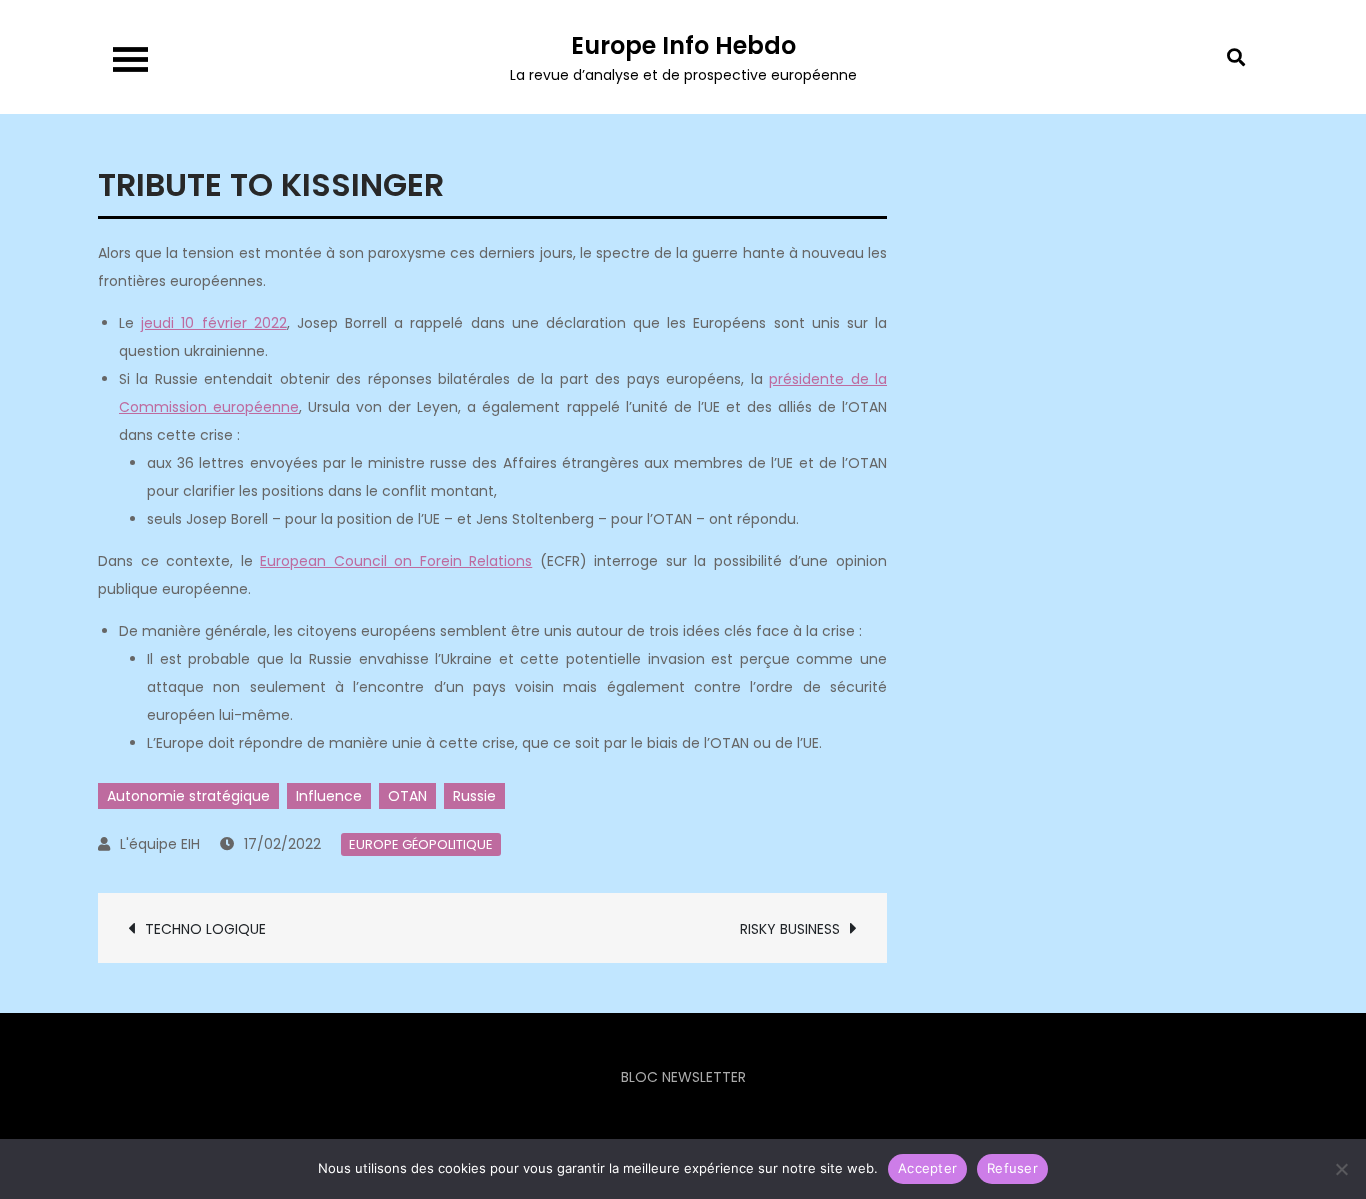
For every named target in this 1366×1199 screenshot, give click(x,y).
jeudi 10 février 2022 (214, 323)
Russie (474, 796)
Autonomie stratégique (188, 796)
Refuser (1012, 1168)
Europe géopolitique (421, 844)
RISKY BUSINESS (790, 929)
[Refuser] (1341, 1169)
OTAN (407, 796)
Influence (329, 796)
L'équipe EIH (160, 844)
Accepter (927, 1168)
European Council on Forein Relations (396, 561)
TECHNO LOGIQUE (205, 929)
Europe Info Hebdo (683, 45)
